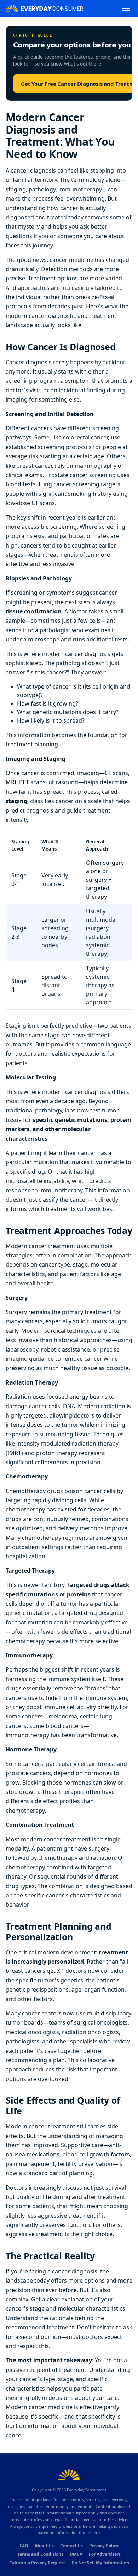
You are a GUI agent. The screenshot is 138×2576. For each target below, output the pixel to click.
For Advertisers (105, 2554)
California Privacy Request (37, 2563)
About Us (44, 2546)
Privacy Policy (104, 2546)
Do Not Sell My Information (100, 2563)
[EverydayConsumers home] (44, 8)
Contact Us (71, 2546)
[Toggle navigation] (126, 8)
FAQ (24, 2546)
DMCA (76, 2554)
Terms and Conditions (40, 2554)
